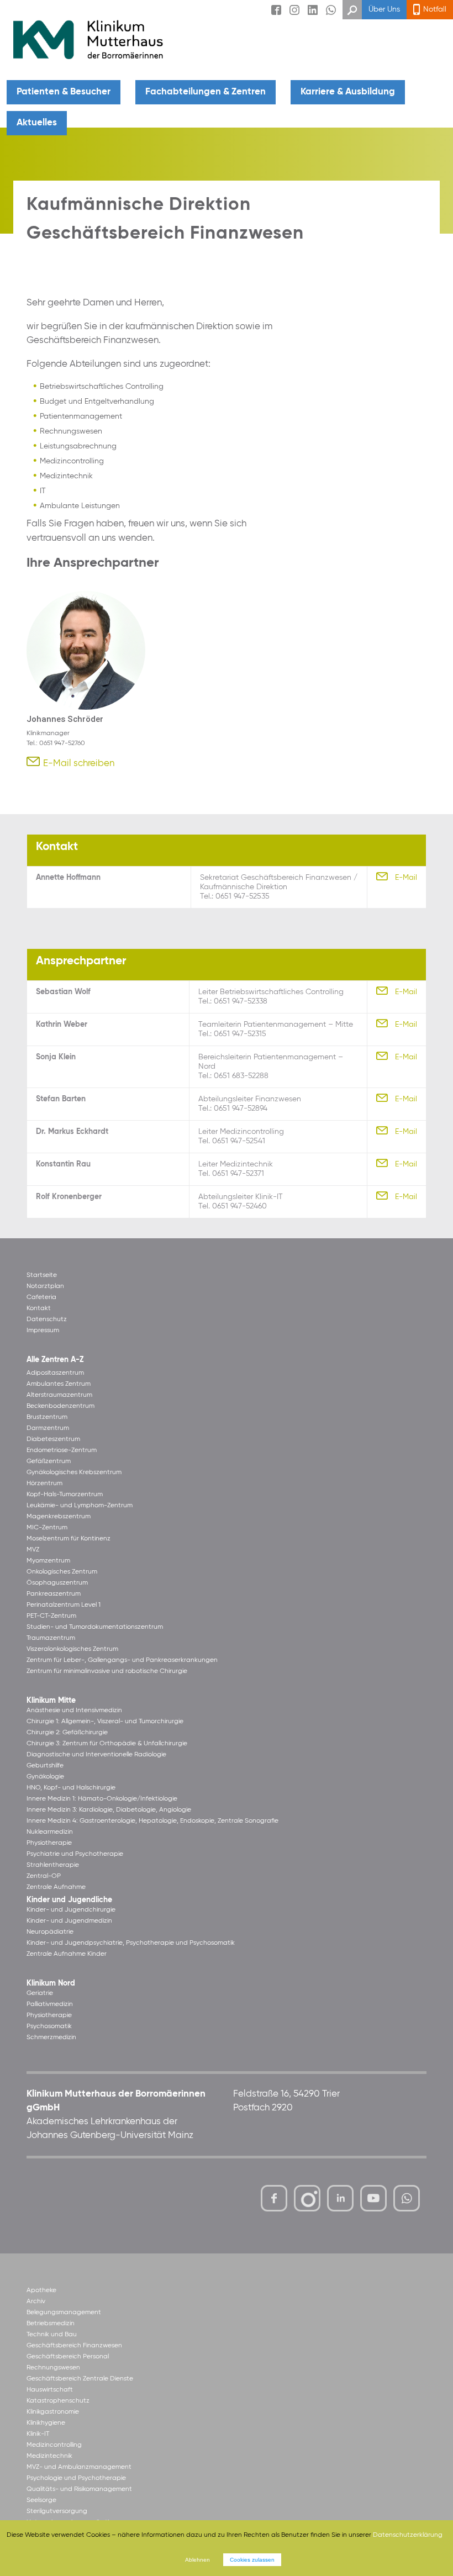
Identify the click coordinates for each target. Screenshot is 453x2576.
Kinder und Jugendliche (69, 1900)
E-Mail (406, 878)
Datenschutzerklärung (408, 2535)
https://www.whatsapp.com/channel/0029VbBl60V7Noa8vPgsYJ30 (407, 2198)
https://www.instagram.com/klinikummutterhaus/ (307, 2198)
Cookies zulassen (252, 2560)
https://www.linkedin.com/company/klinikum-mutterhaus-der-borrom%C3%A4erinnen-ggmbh (341, 2201)
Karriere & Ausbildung (348, 92)
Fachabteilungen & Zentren (206, 92)
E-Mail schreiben (79, 764)
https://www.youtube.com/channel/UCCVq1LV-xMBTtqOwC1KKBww (374, 2200)
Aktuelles (37, 123)
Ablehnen (197, 2560)
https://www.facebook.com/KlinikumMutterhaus (274, 2198)
